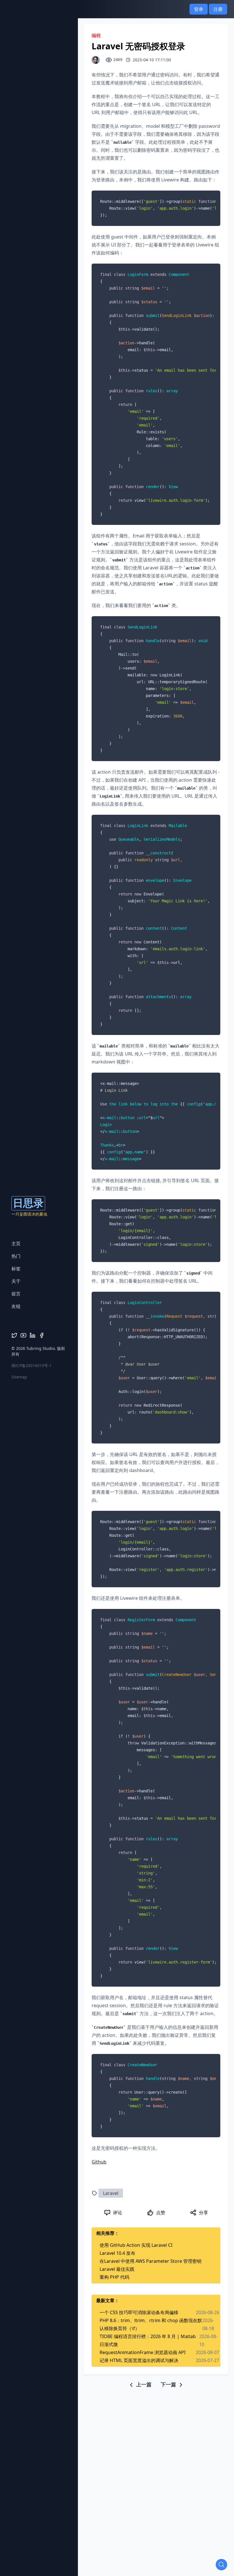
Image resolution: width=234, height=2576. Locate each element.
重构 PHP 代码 (114, 2277)
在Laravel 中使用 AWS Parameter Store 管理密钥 (151, 2261)
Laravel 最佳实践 (117, 2269)
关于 (16, 1281)
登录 (199, 9)
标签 (16, 1269)
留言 (16, 1294)
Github (99, 2162)
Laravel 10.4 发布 (117, 2253)
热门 (16, 1256)
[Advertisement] (159, 2428)
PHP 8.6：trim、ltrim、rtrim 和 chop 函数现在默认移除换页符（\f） (151, 2324)
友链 (16, 1306)
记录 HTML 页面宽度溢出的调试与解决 (139, 2360)
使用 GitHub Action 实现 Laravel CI (136, 2245)
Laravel (111, 2193)
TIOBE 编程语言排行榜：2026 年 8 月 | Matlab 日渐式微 (148, 2340)
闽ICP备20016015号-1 (32, 1365)
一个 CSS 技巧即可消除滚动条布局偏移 (139, 2312)
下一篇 (169, 2384)
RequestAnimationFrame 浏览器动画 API (143, 2352)
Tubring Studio (41, 1348)
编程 (96, 35)
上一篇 (143, 2384)
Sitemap (19, 1377)
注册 (218, 9)
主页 (16, 1243)
